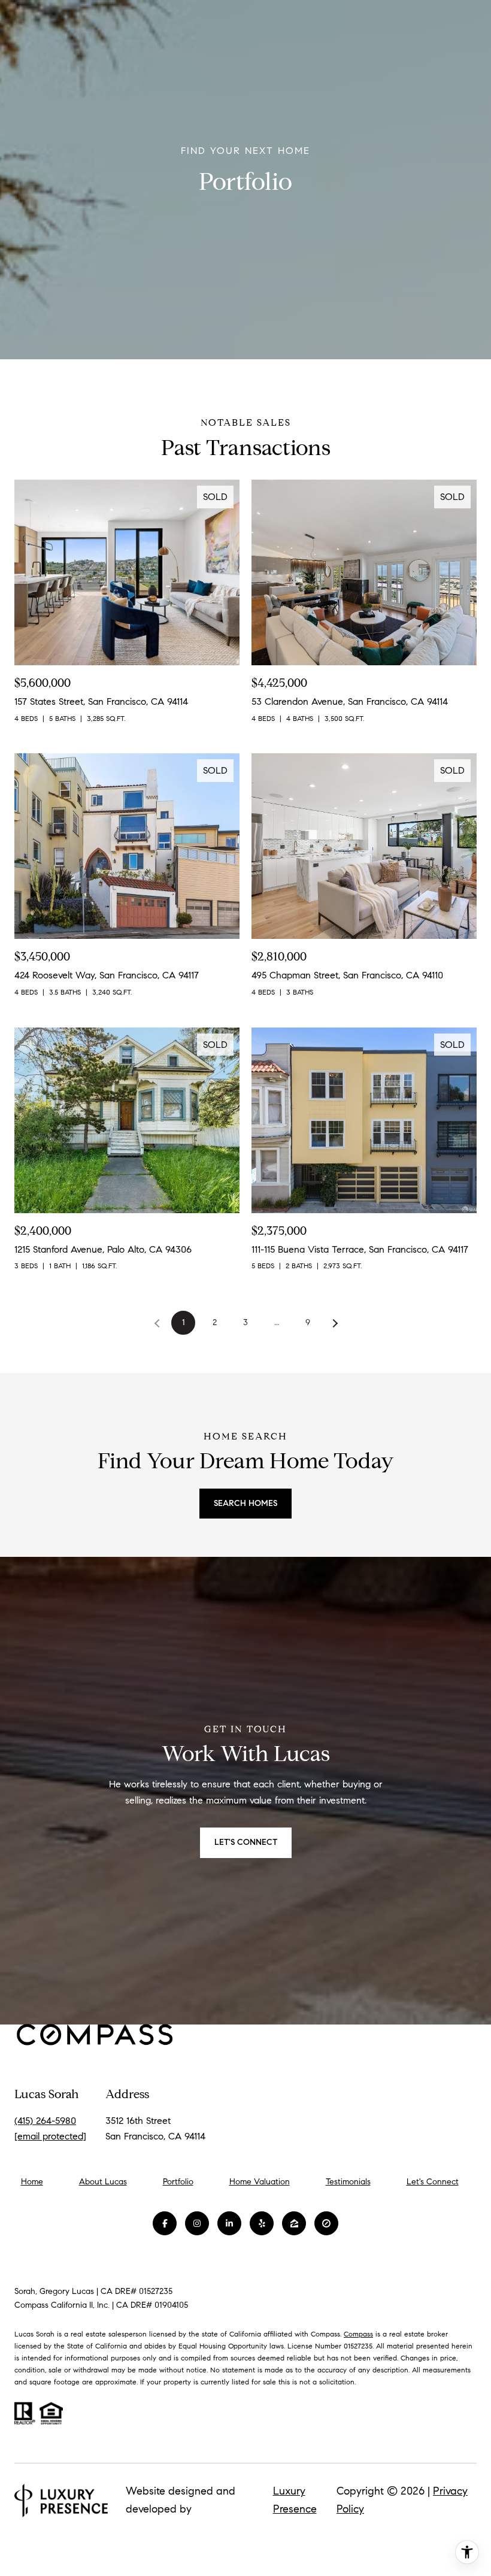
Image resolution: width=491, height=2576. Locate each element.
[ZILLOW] (294, 2223)
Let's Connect (433, 2182)
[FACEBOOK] (165, 2223)
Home (32, 2182)
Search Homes (245, 1503)
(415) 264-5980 (45, 2121)
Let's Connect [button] (246, 1842)
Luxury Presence (295, 2500)
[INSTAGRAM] (197, 2223)
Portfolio (178, 2182)
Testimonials (348, 2182)
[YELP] (262, 2223)
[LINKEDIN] (229, 2223)
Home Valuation (260, 2182)
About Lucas (103, 2182)
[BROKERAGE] (326, 2223)
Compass (358, 2334)
